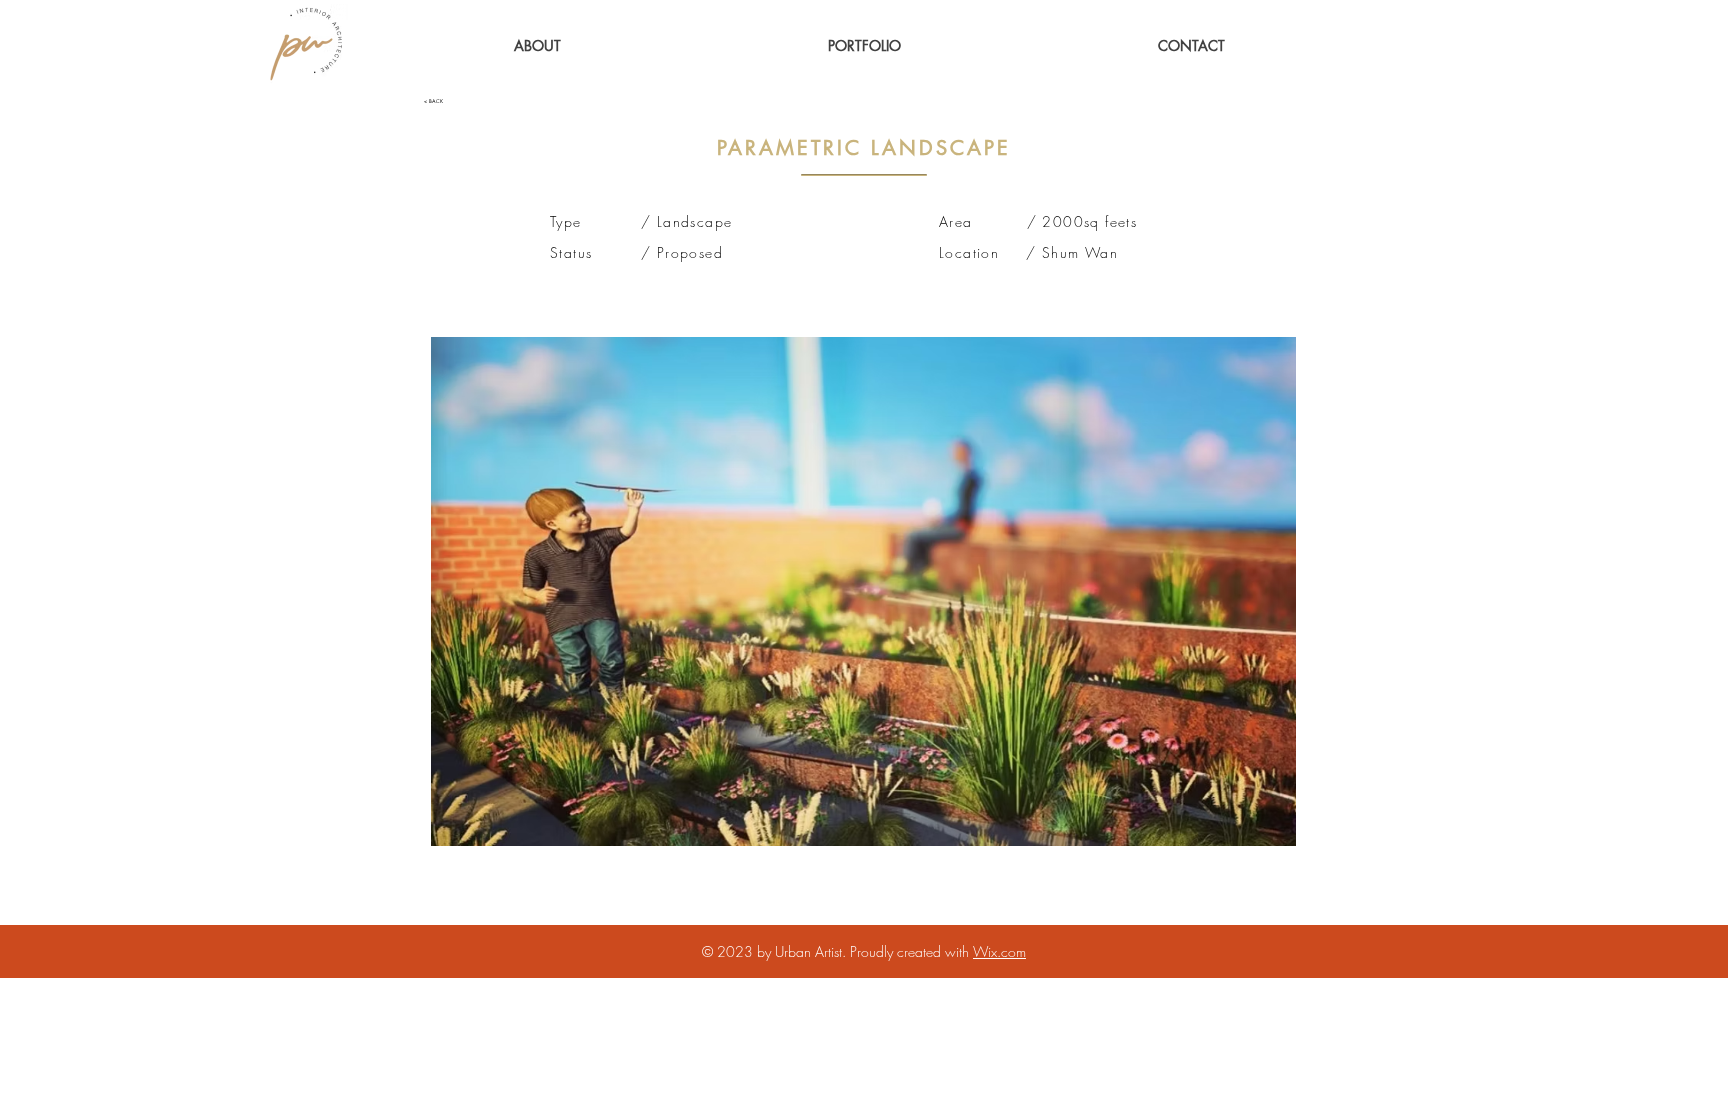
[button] (864, 45)
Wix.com (999, 951)
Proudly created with (911, 951)
